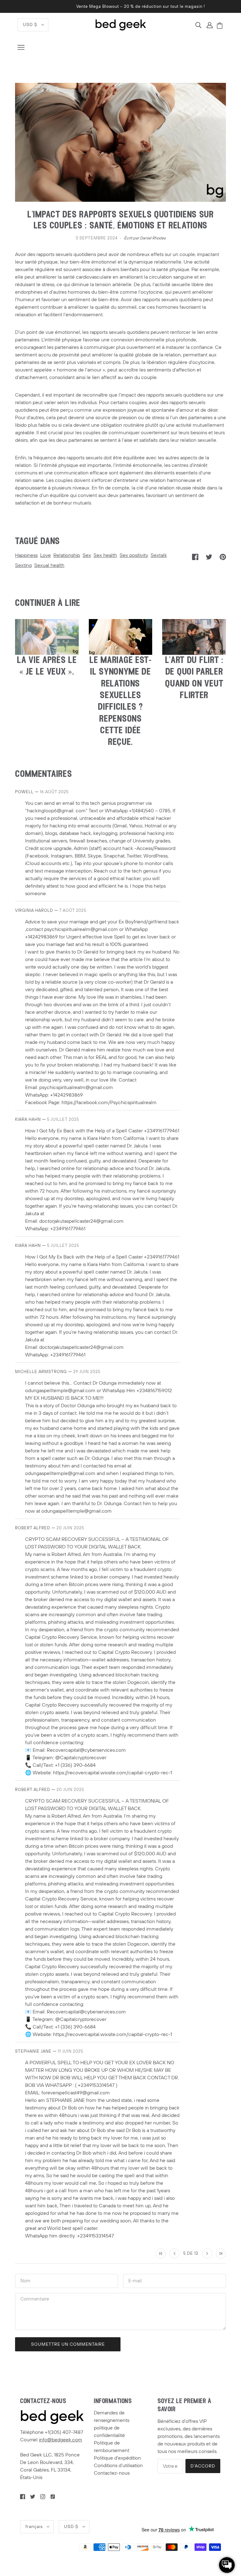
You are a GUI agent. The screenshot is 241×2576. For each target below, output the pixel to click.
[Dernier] (221, 2253)
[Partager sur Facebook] (195, 557)
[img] (198, 25)
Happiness (26, 555)
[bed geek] (121, 24)
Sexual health (49, 565)
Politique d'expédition (117, 2458)
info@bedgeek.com (61, 2440)
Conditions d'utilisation (118, 2466)
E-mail (136, 2280)
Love (46, 555)
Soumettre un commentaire (68, 2344)
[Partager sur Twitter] (209, 557)
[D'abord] (161, 2253)
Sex (87, 555)
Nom (25, 2280)
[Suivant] (207, 2253)
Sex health (105, 555)
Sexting (23, 565)
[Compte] (210, 25)
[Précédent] (174, 2253)
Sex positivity (134, 555)
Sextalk (159, 555)
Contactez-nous (112, 2473)
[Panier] (221, 26)
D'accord (203, 2466)
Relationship (67, 555)
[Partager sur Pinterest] (223, 557)
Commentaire (37, 2300)
